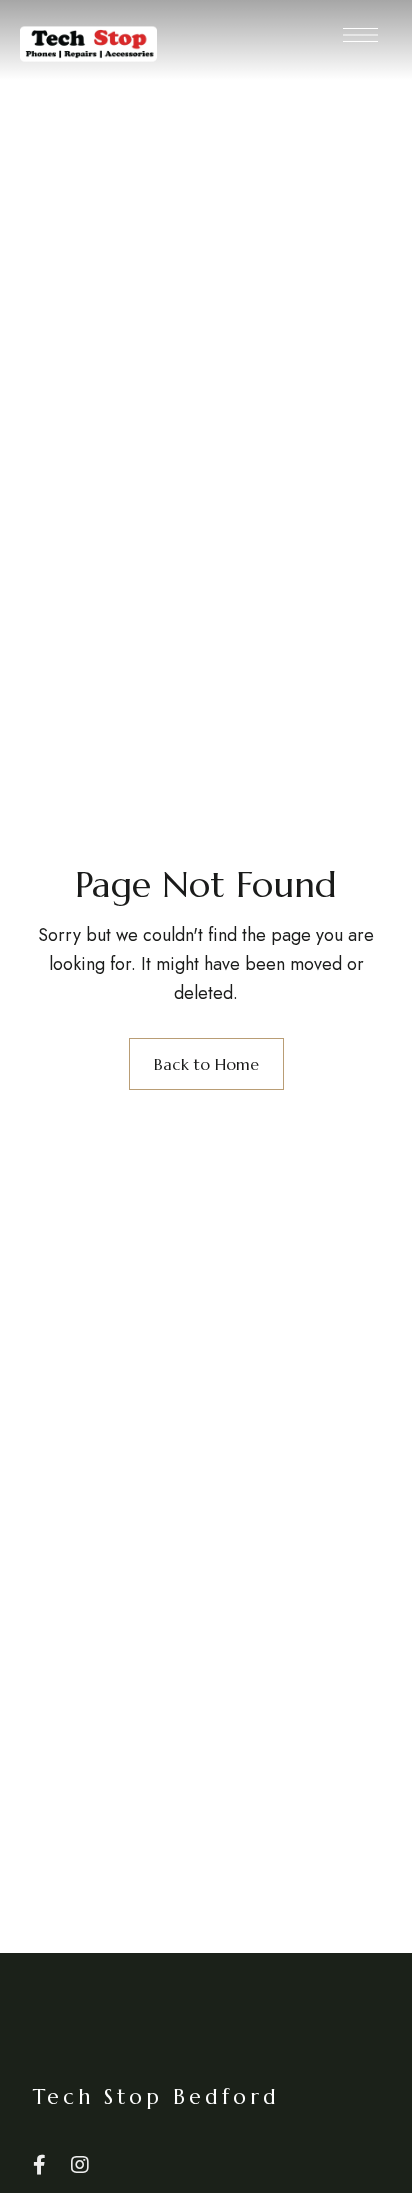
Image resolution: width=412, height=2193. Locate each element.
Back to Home (206, 1064)
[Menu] (360, 35)
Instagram (80, 2165)
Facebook (39, 2165)
